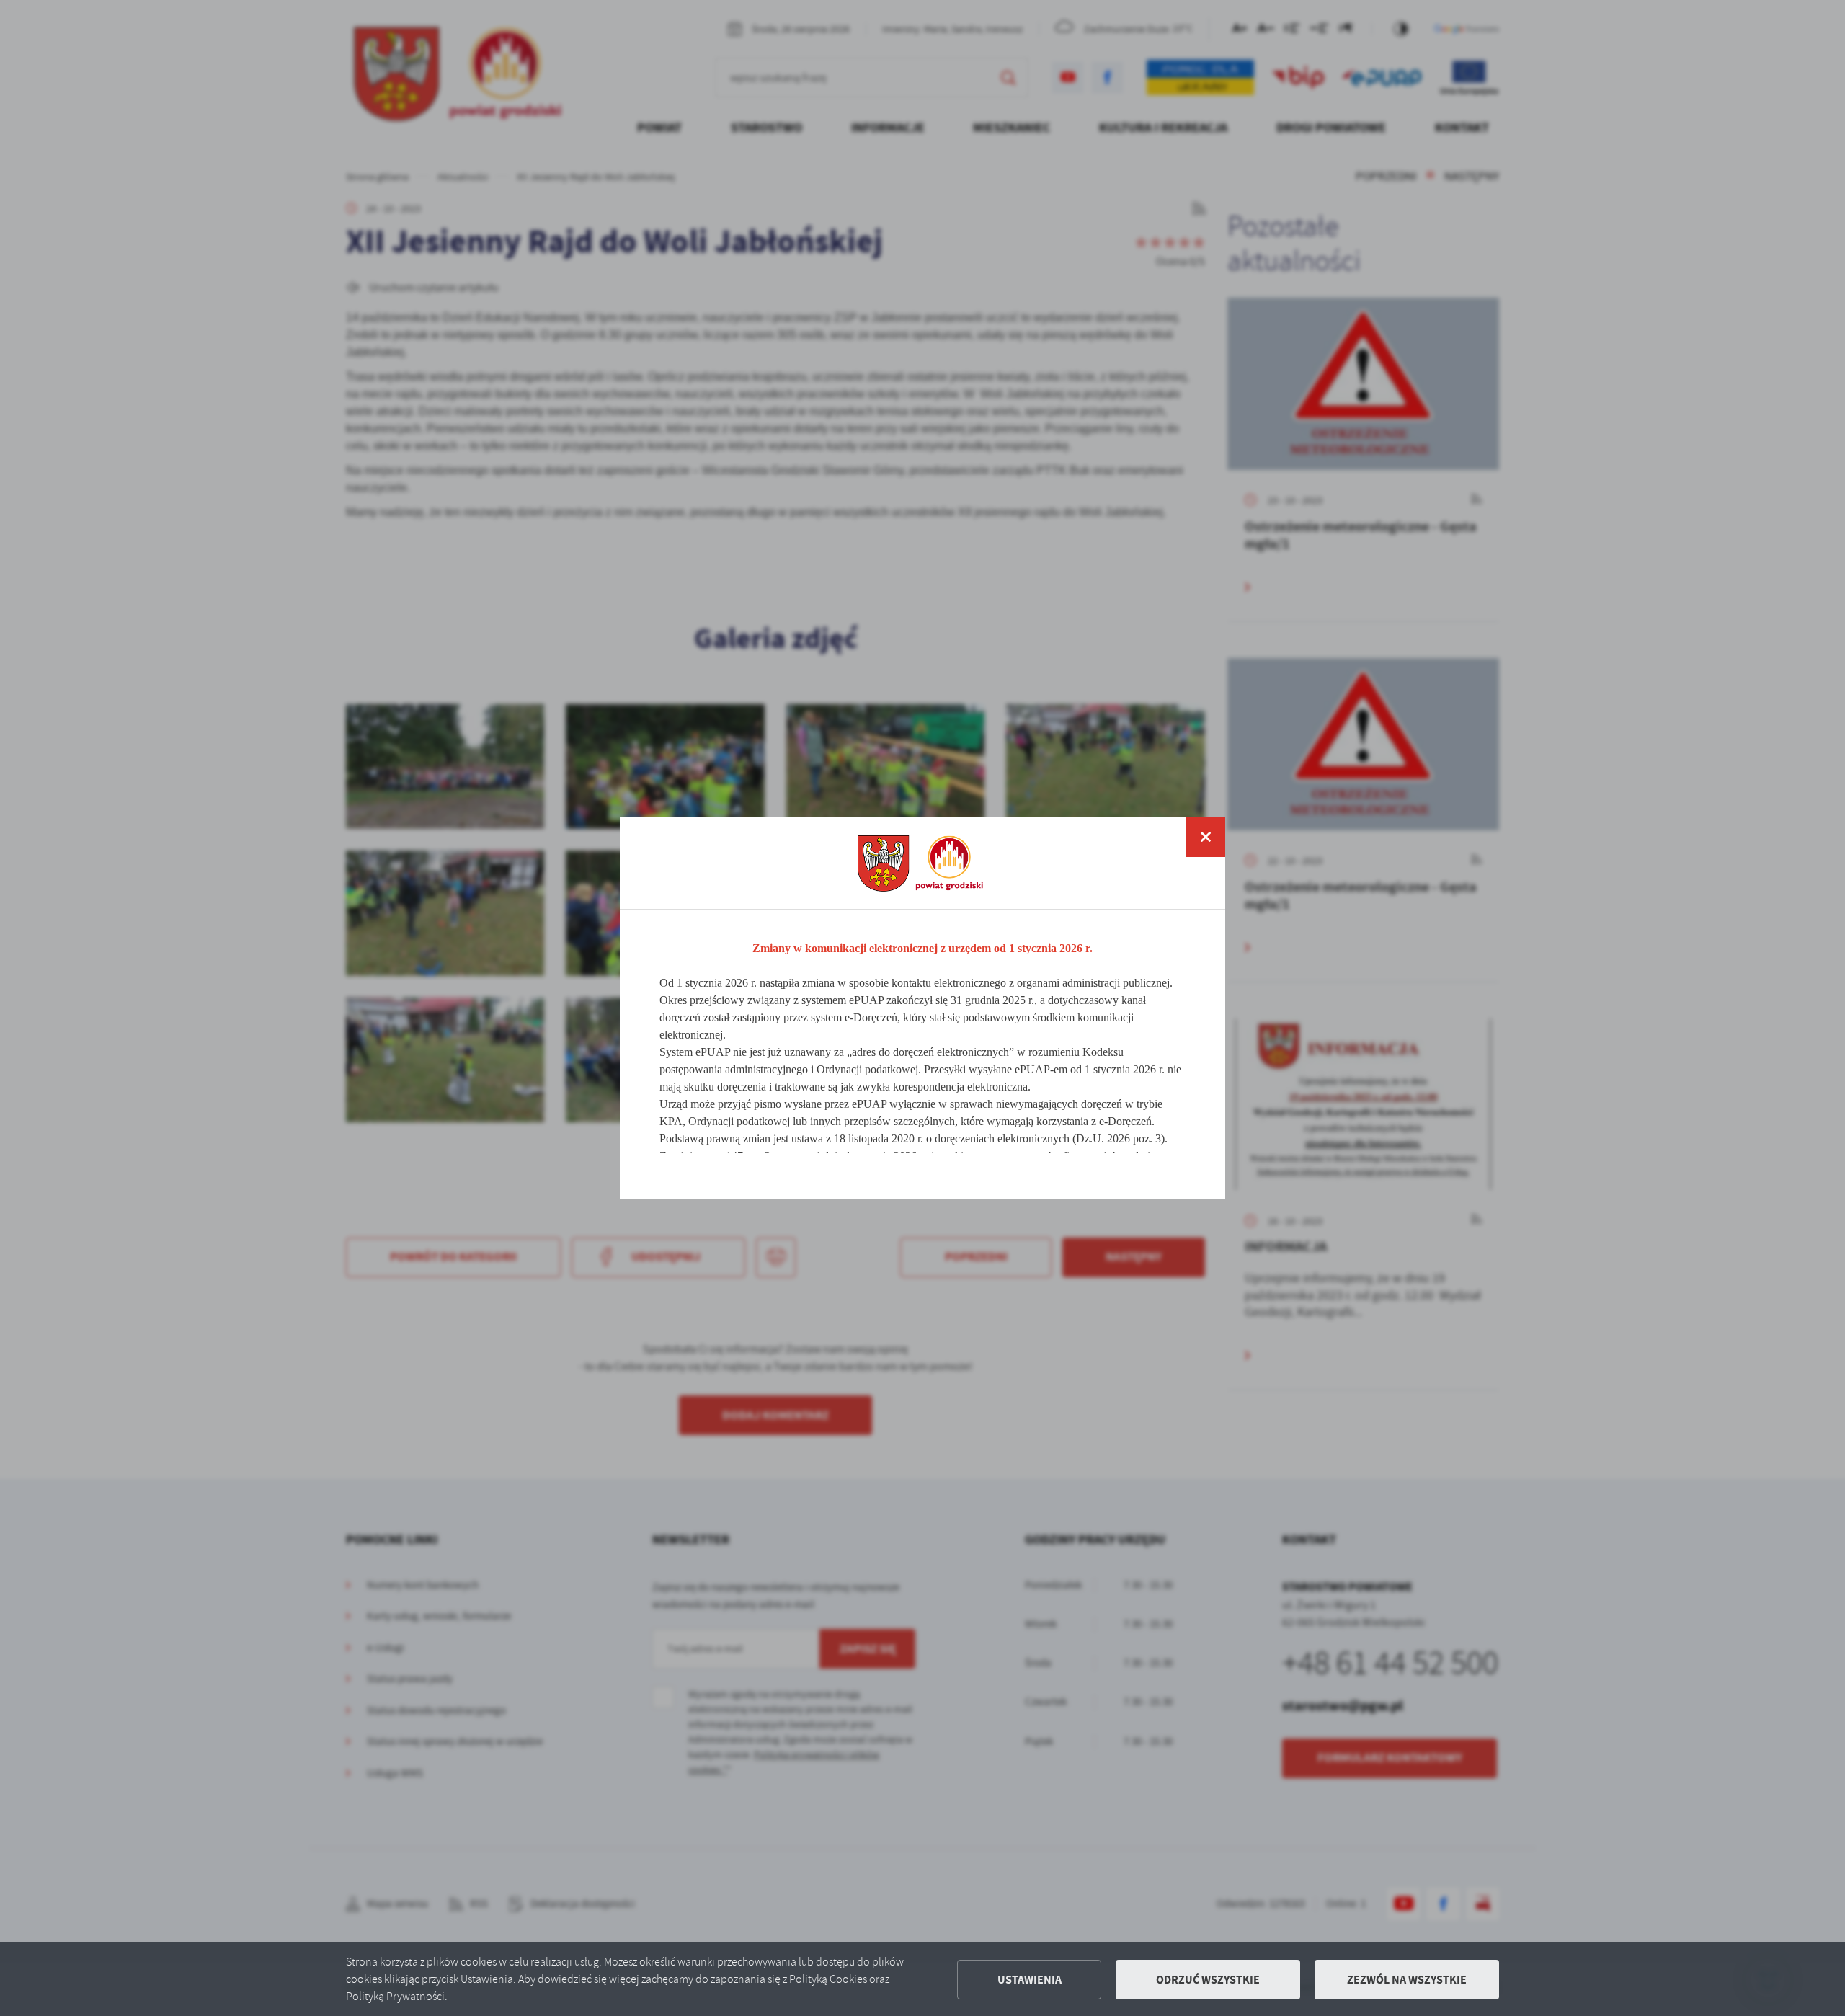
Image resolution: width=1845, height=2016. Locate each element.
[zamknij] (1205, 837)
